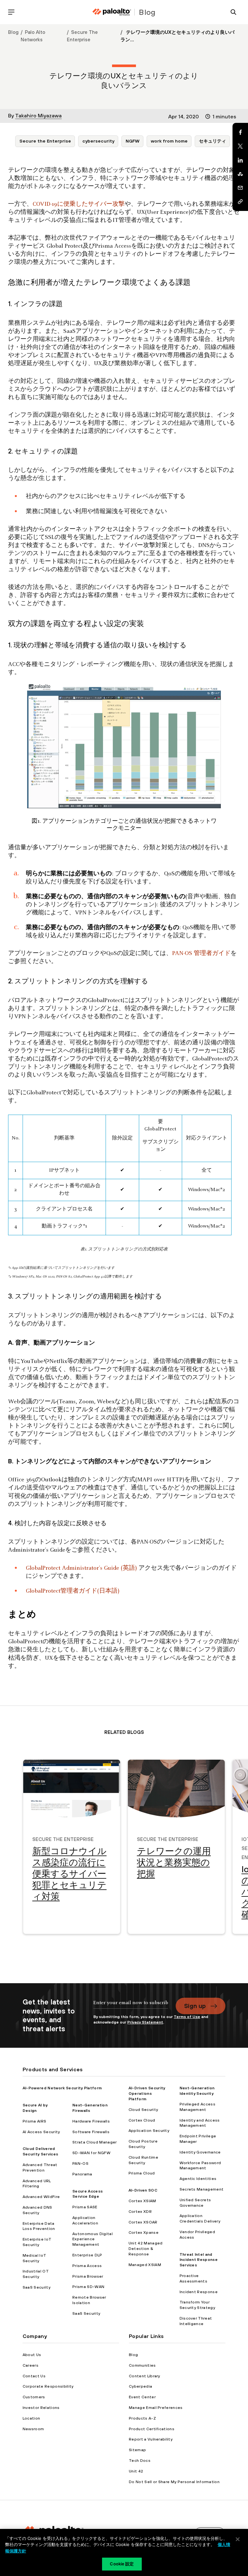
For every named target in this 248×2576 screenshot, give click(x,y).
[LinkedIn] (240, 160)
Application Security (149, 2131)
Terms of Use (187, 2017)
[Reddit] (240, 174)
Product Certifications (152, 2429)
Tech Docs (140, 2461)
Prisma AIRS (35, 2121)
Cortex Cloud (142, 2120)
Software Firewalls (91, 2132)
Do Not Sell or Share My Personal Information (174, 2482)
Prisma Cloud (142, 2173)
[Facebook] (240, 132)
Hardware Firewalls (91, 2121)
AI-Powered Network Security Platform (62, 2088)
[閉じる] (238, 2539)
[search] (233, 12)
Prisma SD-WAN (88, 2287)
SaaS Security (36, 2287)
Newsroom (33, 2429)
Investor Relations (41, 2408)
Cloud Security (143, 2110)
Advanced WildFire (41, 2197)
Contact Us (34, 2376)
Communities (142, 2365)
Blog (13, 32)
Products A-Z (142, 2418)
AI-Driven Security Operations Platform (147, 2094)
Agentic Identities (198, 2179)
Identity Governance (200, 2152)
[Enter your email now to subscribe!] (131, 2006)
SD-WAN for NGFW (91, 2153)
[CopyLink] (240, 202)
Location (31, 2418)
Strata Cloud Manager (94, 2142)
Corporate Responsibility (48, 2386)
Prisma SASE (85, 2207)
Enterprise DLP (87, 2255)
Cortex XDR (140, 2212)
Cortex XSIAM (142, 2201)
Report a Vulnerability (151, 2439)
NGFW (133, 141)
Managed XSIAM (145, 2265)
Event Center (142, 2397)
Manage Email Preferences (156, 2408)
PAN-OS (80, 2163)
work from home (169, 141)
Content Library (145, 2376)
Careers (31, 2365)
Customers (34, 2397)
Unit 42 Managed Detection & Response (146, 2249)
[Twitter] (240, 146)
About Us (32, 2355)
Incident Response (199, 2292)
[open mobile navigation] (11, 12)
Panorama (82, 2174)
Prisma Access (87, 2266)
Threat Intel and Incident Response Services (199, 2260)
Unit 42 (136, 2471)
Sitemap (137, 2450)
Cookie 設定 (122, 2564)
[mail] (240, 188)
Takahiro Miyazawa (38, 115)
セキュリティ (212, 141)
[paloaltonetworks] (112, 12)
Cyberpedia (140, 2386)
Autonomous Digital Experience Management (93, 2239)
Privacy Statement (145, 2022)
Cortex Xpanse (144, 2233)
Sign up (195, 2006)
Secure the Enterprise (45, 141)
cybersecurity (98, 141)
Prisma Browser (88, 2276)
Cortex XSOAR (143, 2222)
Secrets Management (202, 2189)
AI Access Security (41, 2132)
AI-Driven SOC (143, 2190)
